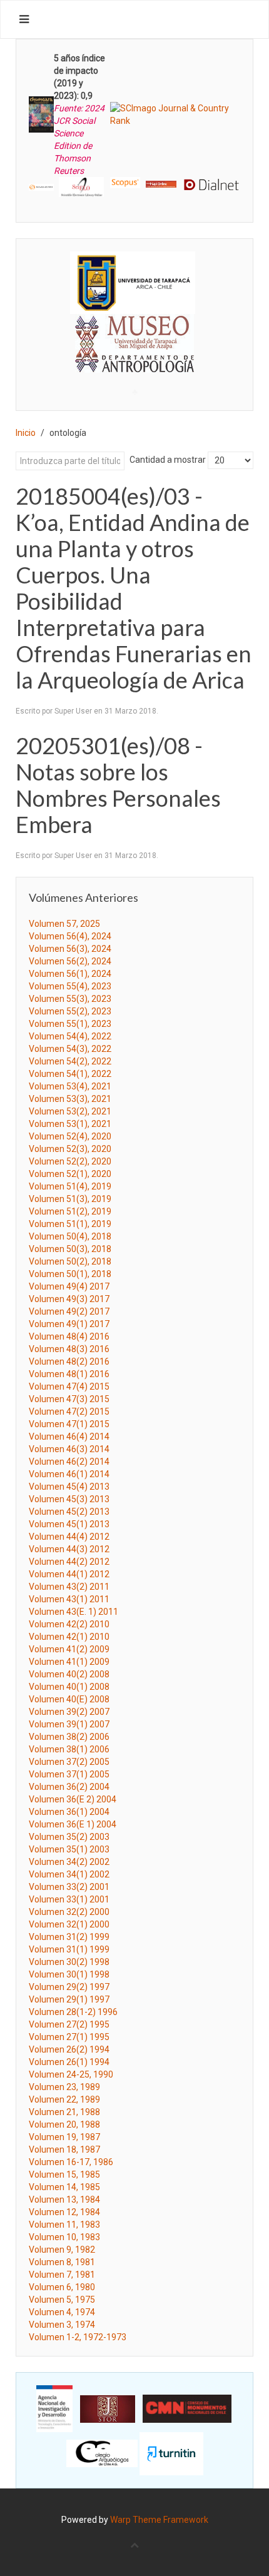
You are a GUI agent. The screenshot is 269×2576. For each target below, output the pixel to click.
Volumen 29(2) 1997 (69, 1987)
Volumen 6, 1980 (62, 2287)
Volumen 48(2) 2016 (69, 1361)
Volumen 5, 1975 (62, 2300)
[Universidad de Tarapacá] (133, 282)
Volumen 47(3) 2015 (69, 1399)
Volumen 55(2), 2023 (70, 1011)
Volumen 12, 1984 (64, 2212)
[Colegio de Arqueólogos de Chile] (102, 2453)
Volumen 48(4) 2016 (69, 1336)
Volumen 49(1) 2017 (69, 1324)
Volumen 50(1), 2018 (70, 1274)
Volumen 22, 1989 (64, 2099)
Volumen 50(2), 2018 (70, 1261)
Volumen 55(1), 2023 (70, 1024)
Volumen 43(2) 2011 (69, 1587)
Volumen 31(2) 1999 (69, 1937)
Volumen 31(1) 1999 (69, 1949)
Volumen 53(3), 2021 (70, 1099)
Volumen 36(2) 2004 (69, 1787)
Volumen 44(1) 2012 (69, 1574)
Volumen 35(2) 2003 (69, 1837)
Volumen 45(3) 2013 (69, 1499)
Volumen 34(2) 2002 (69, 1862)
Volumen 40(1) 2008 (69, 1687)
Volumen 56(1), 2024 (70, 974)
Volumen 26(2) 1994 (69, 2049)
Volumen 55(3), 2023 (70, 999)
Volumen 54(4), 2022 (70, 1036)
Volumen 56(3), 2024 (70, 949)
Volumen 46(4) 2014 (69, 1437)
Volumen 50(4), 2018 (70, 1236)
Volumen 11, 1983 (64, 2225)
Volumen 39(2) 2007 (69, 1712)
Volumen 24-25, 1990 (71, 2074)
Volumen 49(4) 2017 (69, 1286)
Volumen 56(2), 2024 (70, 961)
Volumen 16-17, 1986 (71, 2162)
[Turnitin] (171, 2453)
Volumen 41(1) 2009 (69, 1662)
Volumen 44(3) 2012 (69, 1549)
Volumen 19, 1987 (64, 2137)
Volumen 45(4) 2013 (69, 1487)
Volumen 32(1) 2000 (69, 1924)
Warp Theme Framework (159, 2520)
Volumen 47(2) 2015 (69, 1412)
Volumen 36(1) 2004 (69, 1812)
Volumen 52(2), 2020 (70, 1161)
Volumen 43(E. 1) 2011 (74, 1612)
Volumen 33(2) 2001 (69, 1887)
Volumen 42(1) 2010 (69, 1637)
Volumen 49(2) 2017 (69, 1311)
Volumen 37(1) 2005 (69, 1774)
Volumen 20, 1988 (64, 2124)
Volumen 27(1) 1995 (69, 2037)
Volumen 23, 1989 (64, 2087)
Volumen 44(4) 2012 (69, 1537)
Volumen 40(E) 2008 (69, 1699)
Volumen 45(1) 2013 (69, 1524)
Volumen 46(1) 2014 (69, 1474)
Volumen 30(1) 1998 (69, 1974)
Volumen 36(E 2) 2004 (73, 1799)
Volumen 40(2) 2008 (69, 1674)
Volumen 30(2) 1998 (69, 1962)
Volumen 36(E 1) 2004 (73, 1824)
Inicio (26, 433)
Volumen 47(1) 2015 (69, 1424)
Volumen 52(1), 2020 (70, 1174)
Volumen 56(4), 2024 (70, 936)
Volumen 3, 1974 (62, 2325)
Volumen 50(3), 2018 (70, 1249)
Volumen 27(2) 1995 (69, 2024)
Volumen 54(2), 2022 (70, 1061)
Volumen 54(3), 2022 (70, 1049)
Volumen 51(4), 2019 (70, 1186)
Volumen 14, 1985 (64, 2187)
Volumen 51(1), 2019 (70, 1224)
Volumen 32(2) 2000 (69, 1912)
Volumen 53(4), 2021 (70, 1086)
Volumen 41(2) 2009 (69, 1649)
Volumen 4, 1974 (62, 2312)
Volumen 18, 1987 (64, 2149)
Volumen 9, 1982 (62, 2250)
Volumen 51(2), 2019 (70, 1211)
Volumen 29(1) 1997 (69, 1999)
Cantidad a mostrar (168, 460)
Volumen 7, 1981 (62, 2275)
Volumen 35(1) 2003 (69, 1849)
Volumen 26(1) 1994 (69, 2062)
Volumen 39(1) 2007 (69, 1724)
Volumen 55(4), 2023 (70, 986)
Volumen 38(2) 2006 (69, 1737)
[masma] (134, 332)
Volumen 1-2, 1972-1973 (78, 2337)
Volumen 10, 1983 (64, 2237)
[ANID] (54, 2408)
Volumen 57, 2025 (64, 924)
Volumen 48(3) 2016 (69, 1349)
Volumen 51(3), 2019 (70, 1199)
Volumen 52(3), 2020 (70, 1149)
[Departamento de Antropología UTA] (134, 361)
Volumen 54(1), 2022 (70, 1074)
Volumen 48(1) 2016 (69, 1374)
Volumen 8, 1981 (62, 2262)
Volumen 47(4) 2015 (69, 1386)
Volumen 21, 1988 (64, 2112)
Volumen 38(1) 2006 (69, 1749)
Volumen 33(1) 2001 (69, 1899)
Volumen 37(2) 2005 (69, 1762)
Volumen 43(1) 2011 (69, 1599)
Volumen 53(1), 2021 (70, 1124)
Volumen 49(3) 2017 (69, 1299)
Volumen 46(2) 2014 (69, 1462)
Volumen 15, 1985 (64, 2174)
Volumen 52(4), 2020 (70, 1136)
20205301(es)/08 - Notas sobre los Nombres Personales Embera (118, 785)
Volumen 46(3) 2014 (69, 1449)
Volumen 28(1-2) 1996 (73, 2012)
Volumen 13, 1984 (64, 2200)
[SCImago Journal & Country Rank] (175, 114)
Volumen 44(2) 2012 (69, 1562)
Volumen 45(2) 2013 (69, 1512)
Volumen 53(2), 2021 (70, 1111)
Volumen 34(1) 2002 (69, 1874)
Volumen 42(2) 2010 (69, 1624)
